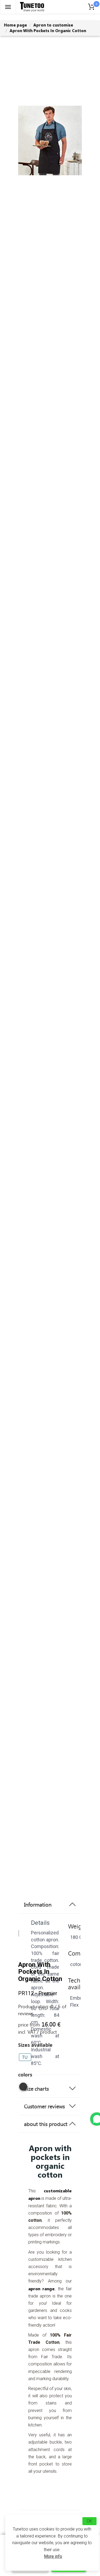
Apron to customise (53, 25)
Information (38, 1904)
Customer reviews (44, 2106)
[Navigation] (8, 7)
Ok (89, 2521)
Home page (15, 25)
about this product (46, 2124)
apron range (41, 2289)
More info (53, 2556)
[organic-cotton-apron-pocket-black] (23, 2089)
